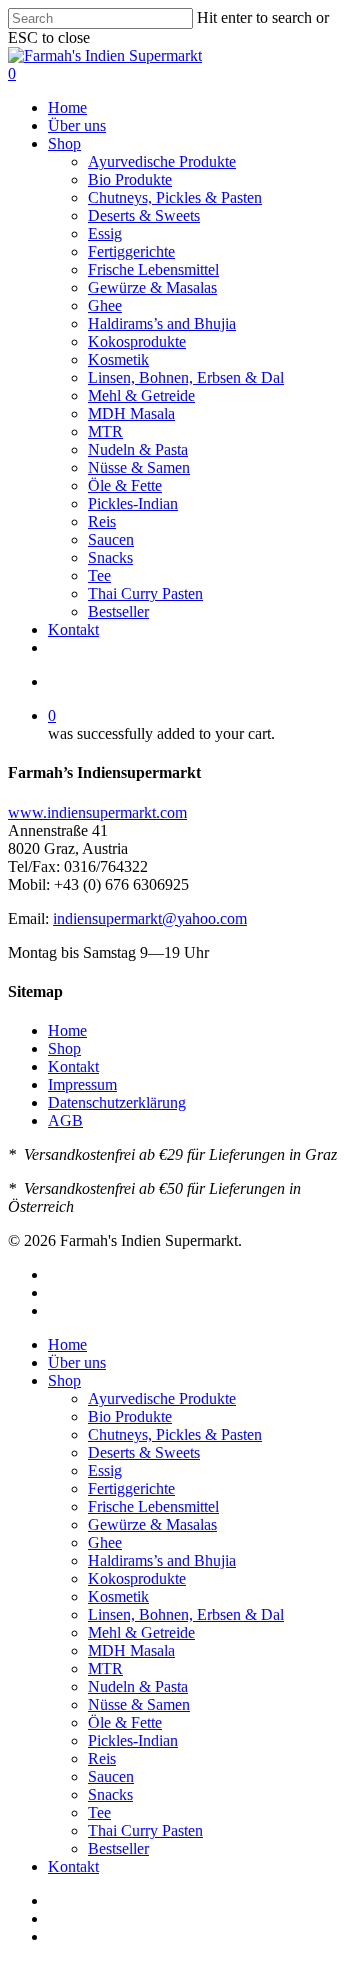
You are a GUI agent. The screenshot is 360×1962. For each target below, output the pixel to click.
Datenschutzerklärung (117, 1102)
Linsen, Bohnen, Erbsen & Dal (186, 1614)
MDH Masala (131, 1650)
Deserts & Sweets (144, 1452)
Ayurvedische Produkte (162, 1398)
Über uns (77, 1362)
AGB (65, 1120)
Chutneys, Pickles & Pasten (175, 1434)
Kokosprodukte (137, 1578)
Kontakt (73, 1066)
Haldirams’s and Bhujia (162, 1560)
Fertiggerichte (131, 1488)
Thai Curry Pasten (145, 1830)
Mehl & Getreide (141, 1632)
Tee (99, 1812)
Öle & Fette (125, 1722)
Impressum (82, 1084)
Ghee (105, 1542)
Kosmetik (118, 1596)
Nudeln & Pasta (138, 1686)
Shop (64, 1048)
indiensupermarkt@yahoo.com (150, 918)
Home (67, 1030)
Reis (102, 1758)
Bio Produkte (130, 1416)
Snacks (110, 1794)
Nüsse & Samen (139, 1704)
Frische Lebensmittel (153, 1506)
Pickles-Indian (133, 1740)
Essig (105, 1470)
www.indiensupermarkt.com (97, 812)
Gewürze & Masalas (152, 1524)
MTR (105, 1668)
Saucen (111, 1776)
